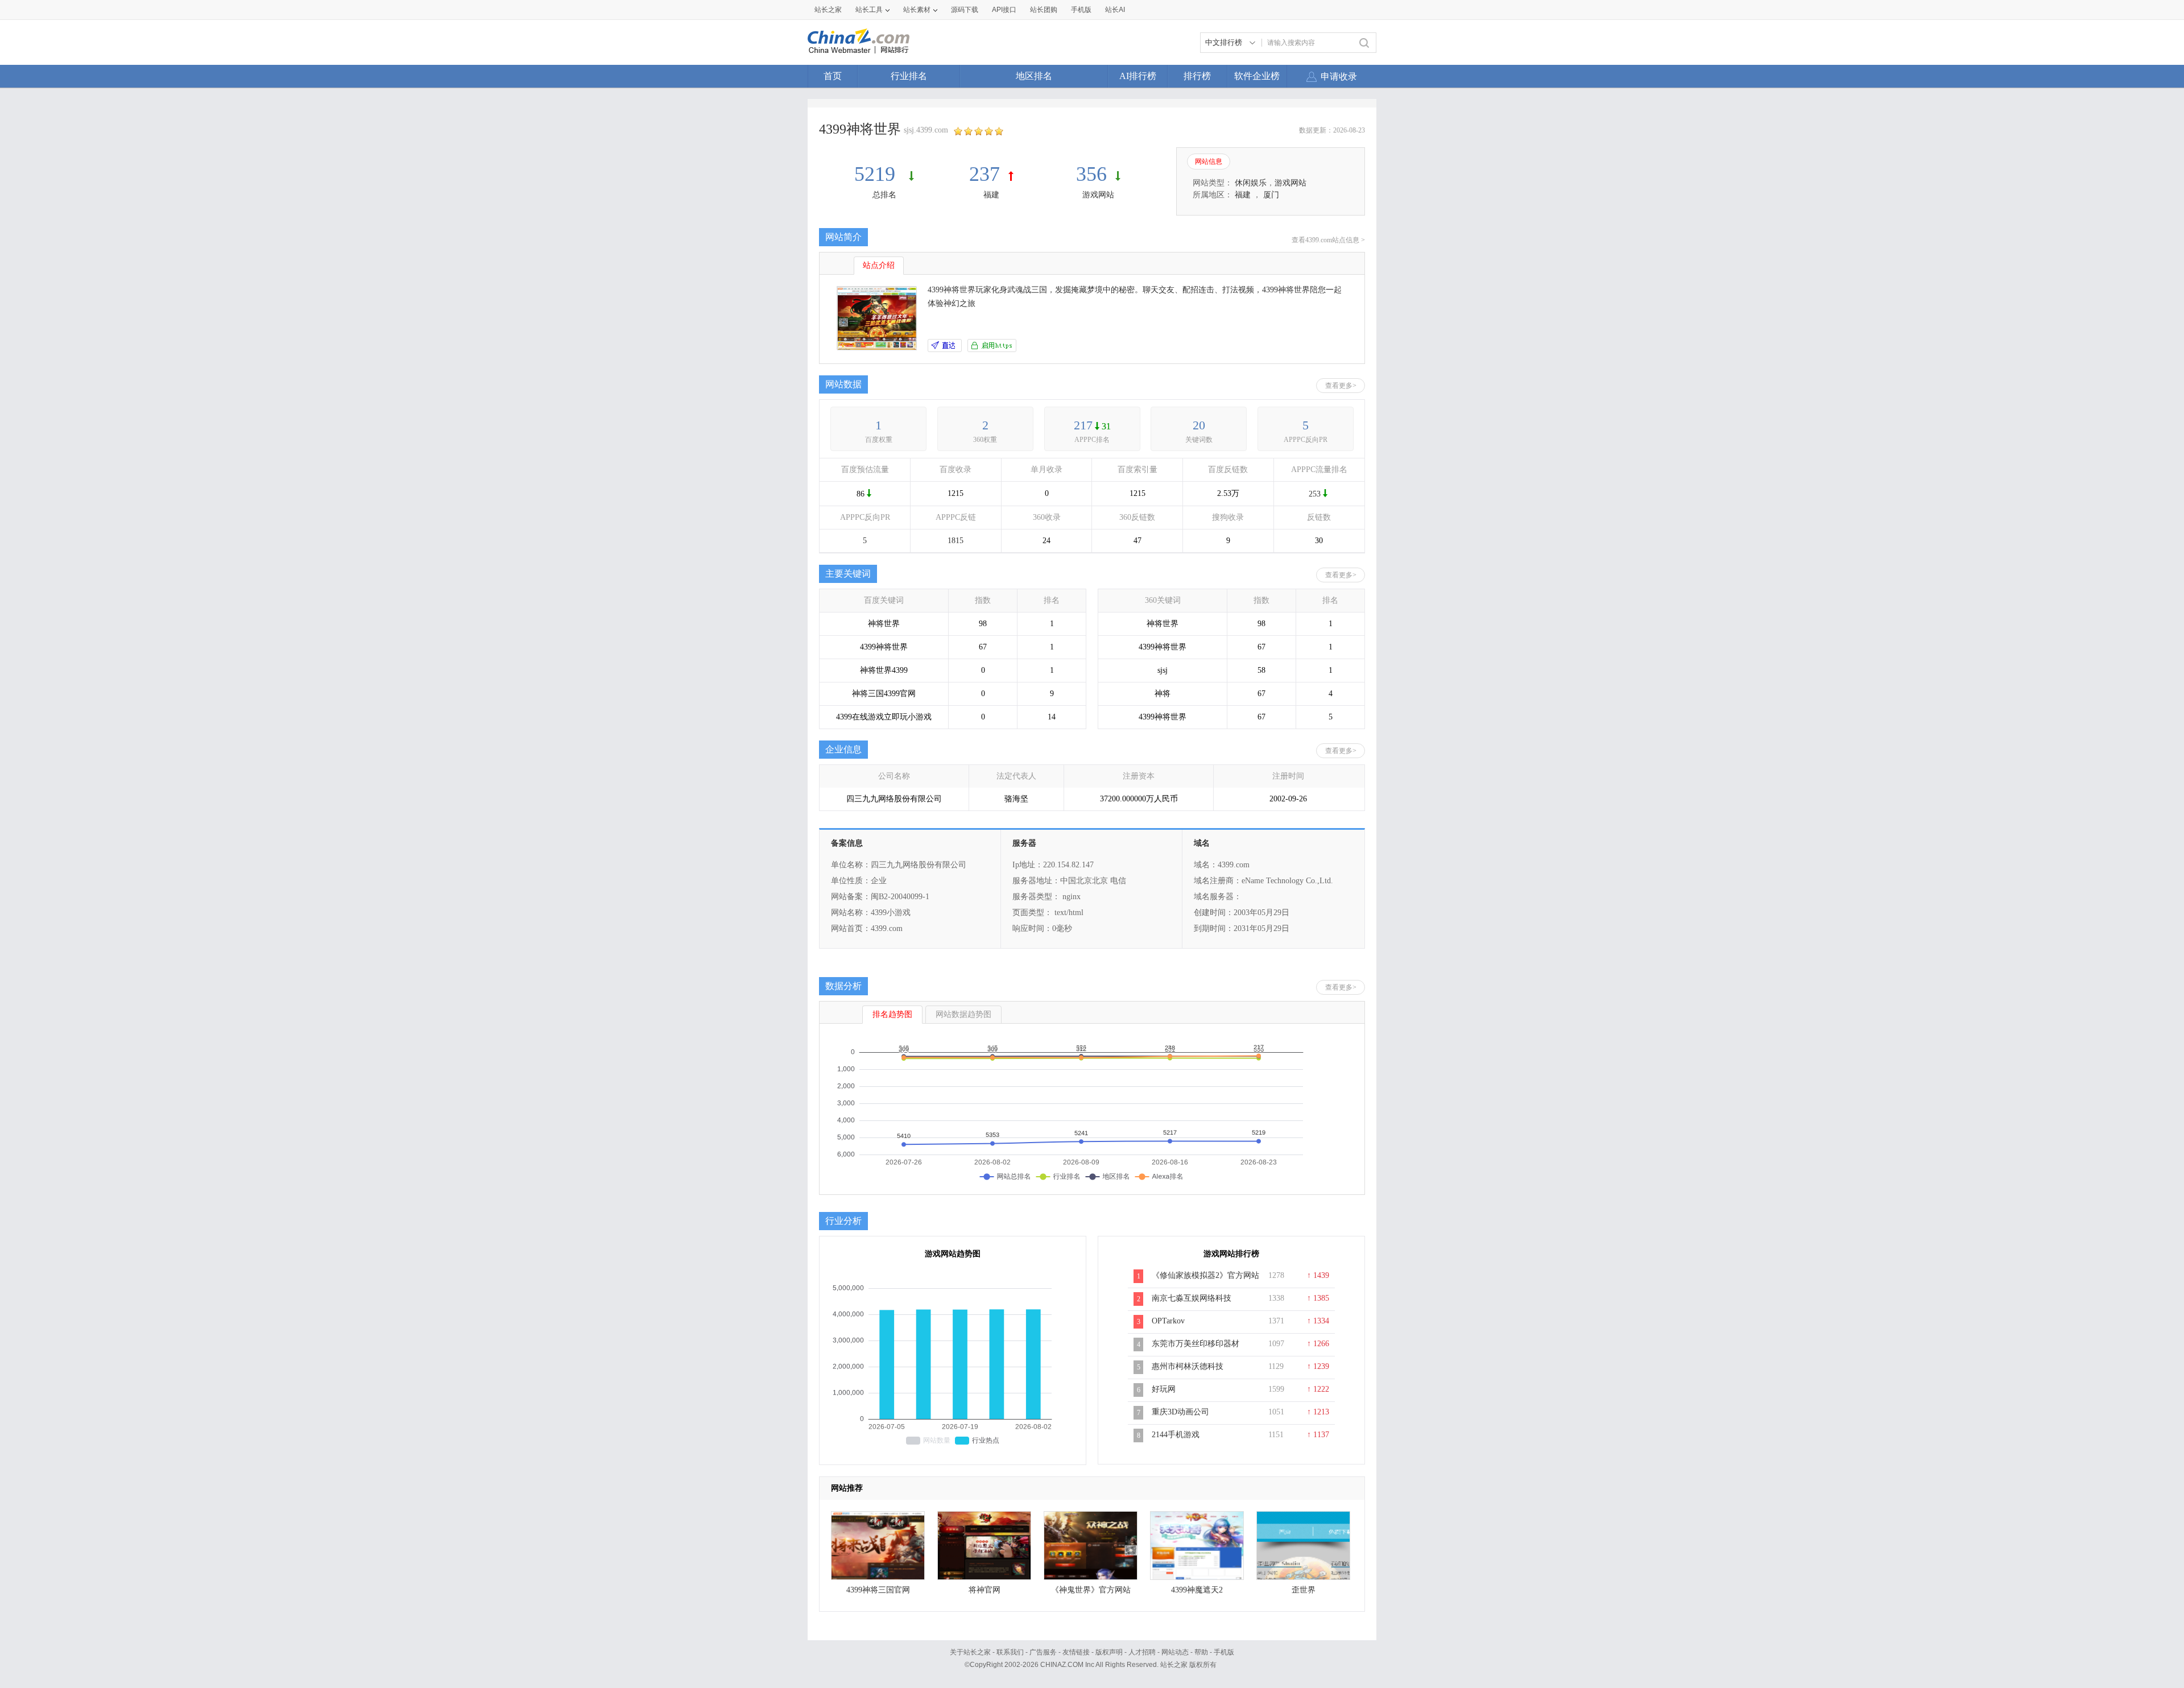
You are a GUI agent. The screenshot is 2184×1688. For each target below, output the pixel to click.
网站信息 (1209, 162)
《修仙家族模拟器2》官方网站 (1205, 1275)
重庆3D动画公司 (1180, 1412)
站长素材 (917, 10)
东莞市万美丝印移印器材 (1196, 1344)
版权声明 (1109, 1652)
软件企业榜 (1257, 76)
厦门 (1271, 195)
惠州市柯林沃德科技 (1188, 1366)
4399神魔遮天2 (1197, 1590)
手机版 (1224, 1652)
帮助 (1201, 1652)
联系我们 (1010, 1652)
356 (1091, 174)
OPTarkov (1168, 1321)
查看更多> (1341, 386)
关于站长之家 (970, 1652)
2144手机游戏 (1176, 1435)
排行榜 (1197, 76)
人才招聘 (1142, 1652)
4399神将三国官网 (878, 1590)
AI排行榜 (1138, 76)
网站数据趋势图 (963, 1014)
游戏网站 (1098, 195)
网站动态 (1175, 1652)
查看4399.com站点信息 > (1328, 240)
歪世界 (1304, 1590)
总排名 (884, 195)
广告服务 (1043, 1652)
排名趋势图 (892, 1014)
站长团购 (1044, 10)
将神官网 (985, 1590)
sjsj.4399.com (926, 130)
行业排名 (909, 76)
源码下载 (965, 10)
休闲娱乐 (1251, 183)
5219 (877, 174)
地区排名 (1034, 76)
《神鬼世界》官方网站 (1091, 1590)
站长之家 (828, 10)
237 (985, 174)
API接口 (1004, 10)
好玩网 (1164, 1389)
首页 (833, 76)
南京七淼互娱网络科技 (1192, 1298)
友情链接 (1076, 1652)
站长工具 (869, 10)
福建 (991, 195)
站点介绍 (879, 265)
